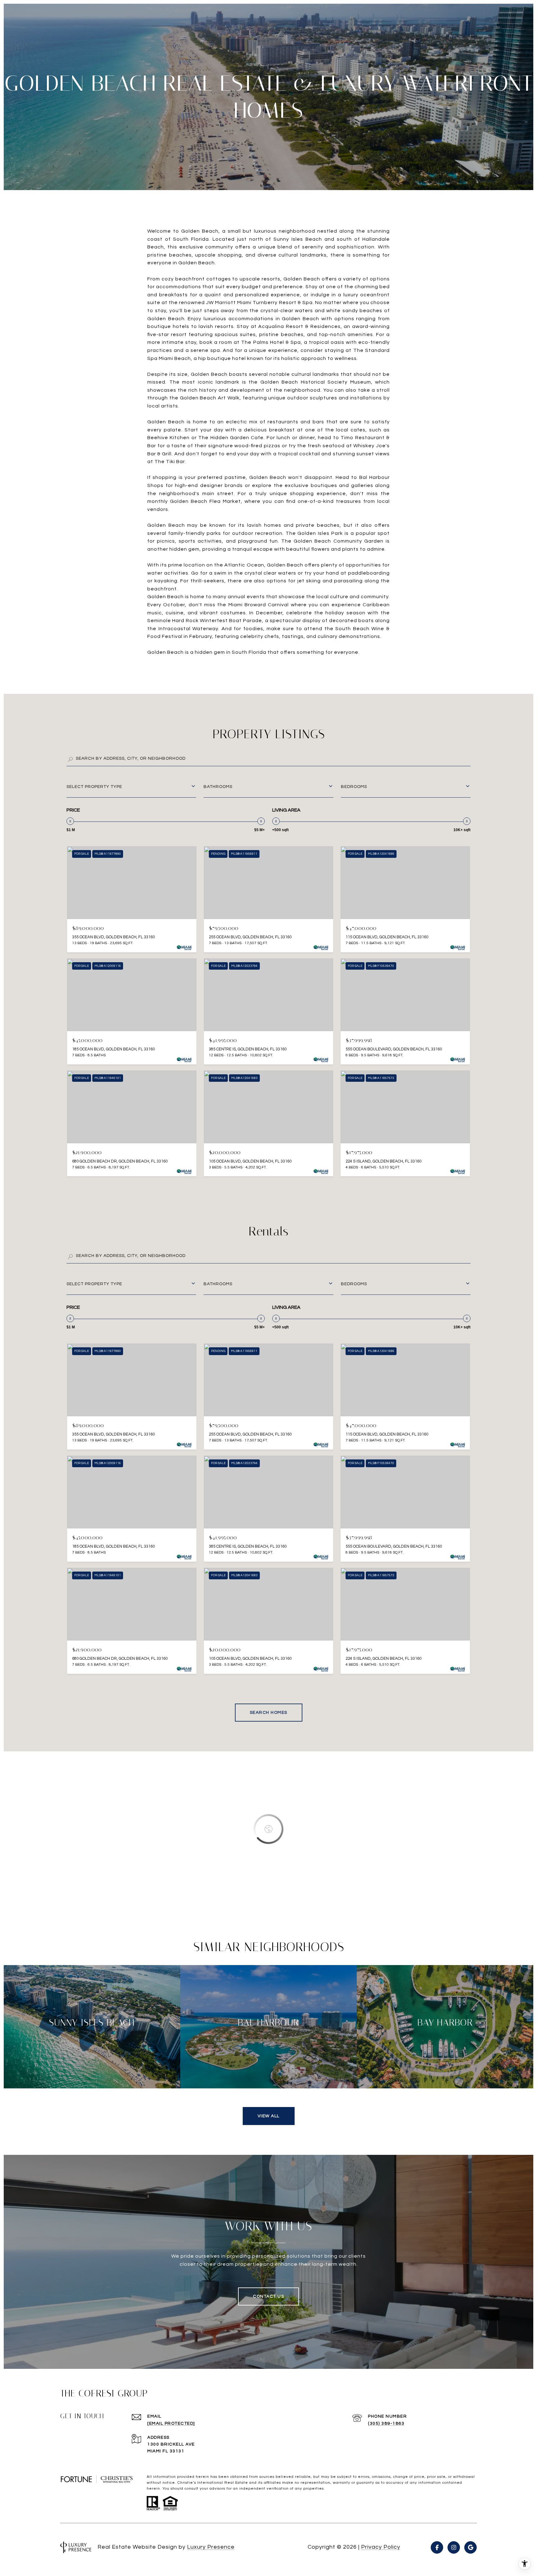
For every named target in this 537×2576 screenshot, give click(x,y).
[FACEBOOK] (437, 2547)
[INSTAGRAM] (454, 2547)
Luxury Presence (211, 2547)
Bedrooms (354, 787)
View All (269, 2116)
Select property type (94, 787)
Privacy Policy (381, 2547)
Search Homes (269, 1713)
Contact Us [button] (268, 2296)
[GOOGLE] (470, 2547)
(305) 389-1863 (386, 2424)
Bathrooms (218, 787)
